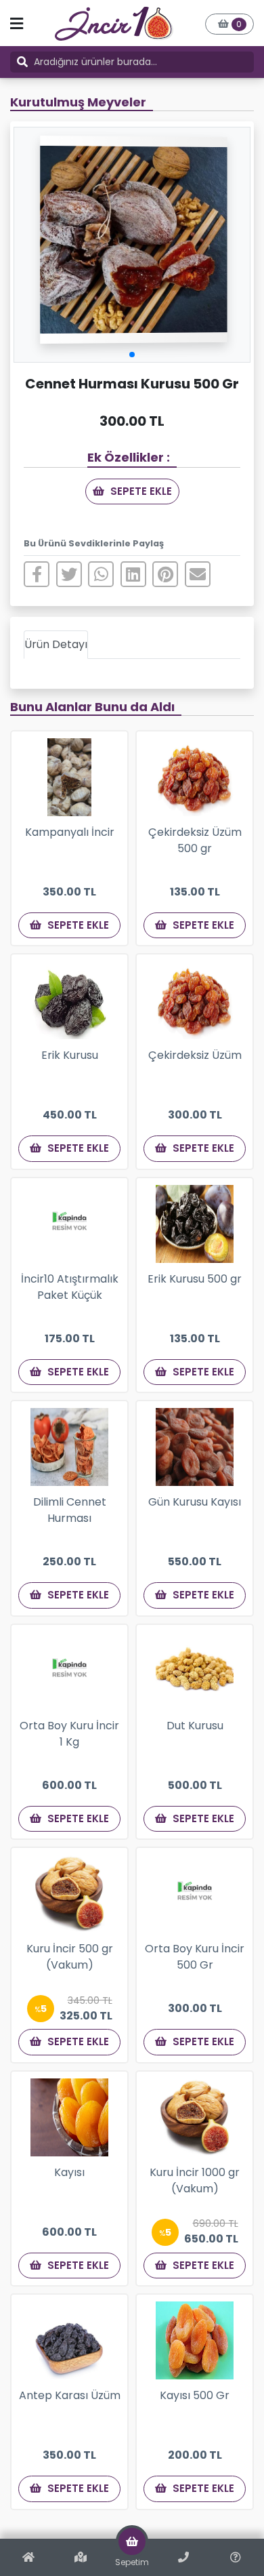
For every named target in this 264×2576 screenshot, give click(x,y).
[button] (229, 24)
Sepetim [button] (132, 2562)
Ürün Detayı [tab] (56, 644)
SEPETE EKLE (140, 491)
